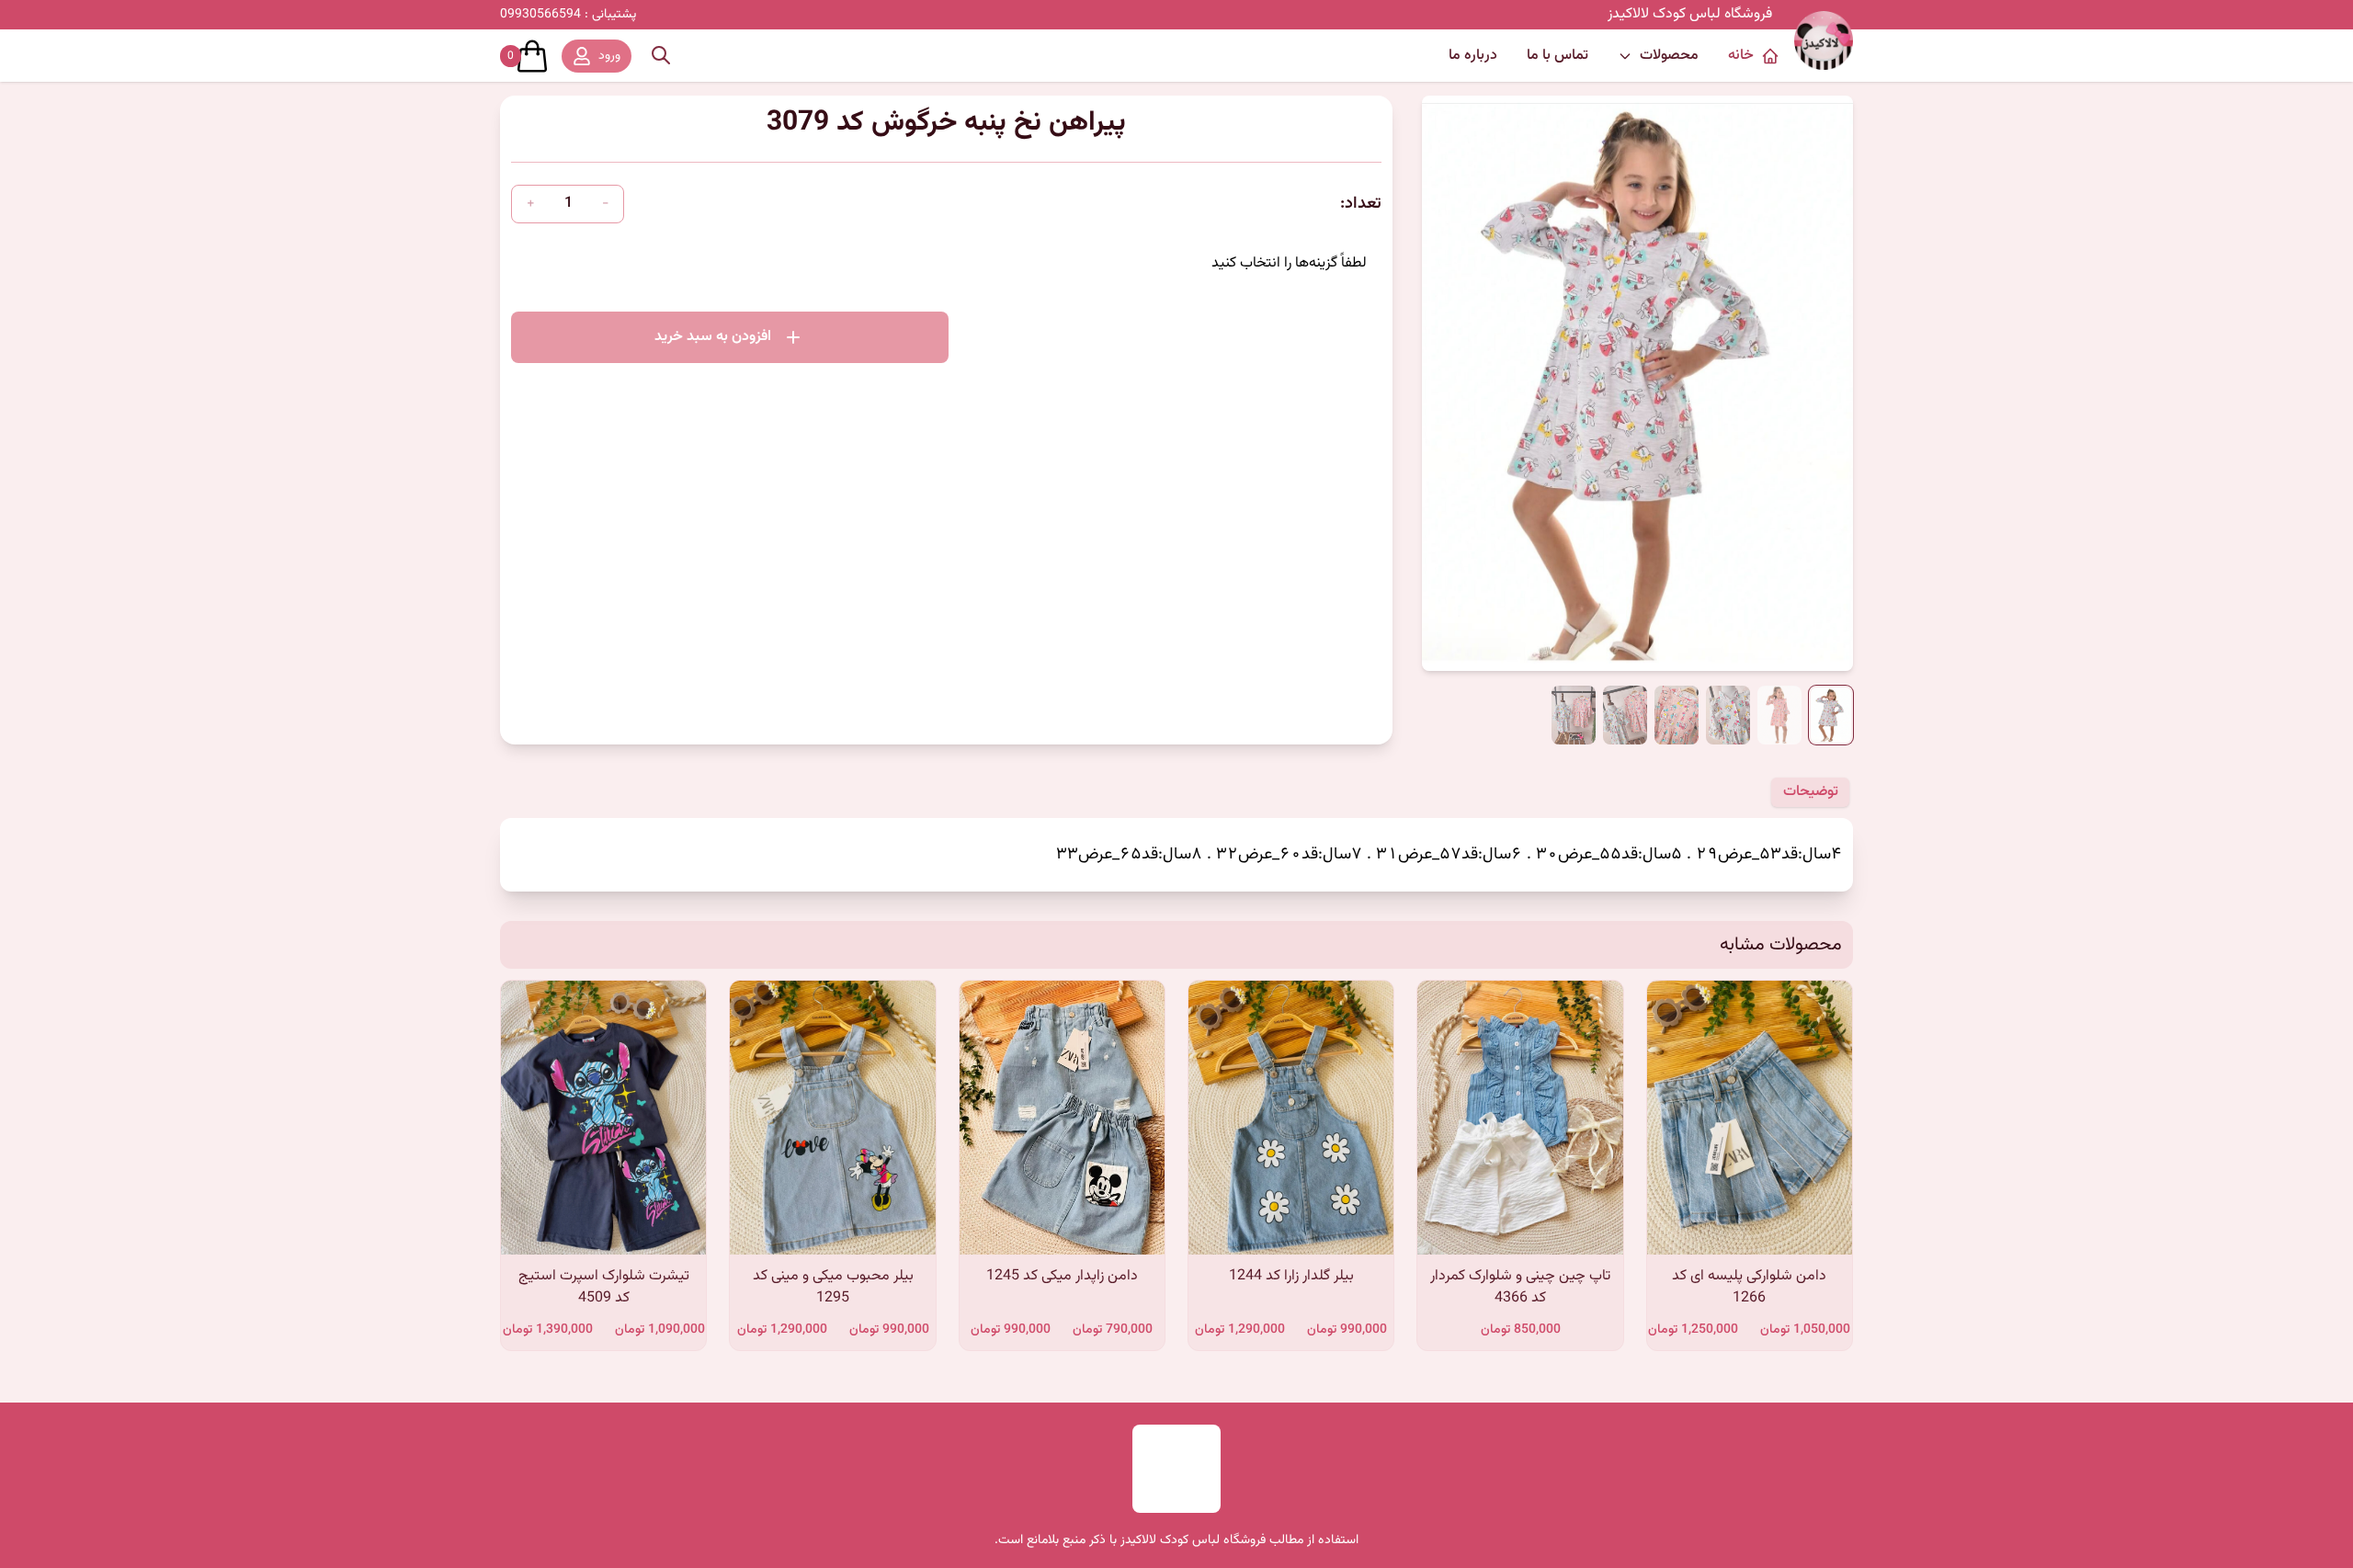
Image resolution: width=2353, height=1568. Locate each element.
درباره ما (1473, 56)
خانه (1741, 56)
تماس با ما (1557, 56)
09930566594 (568, 15)
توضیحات (1811, 792)
